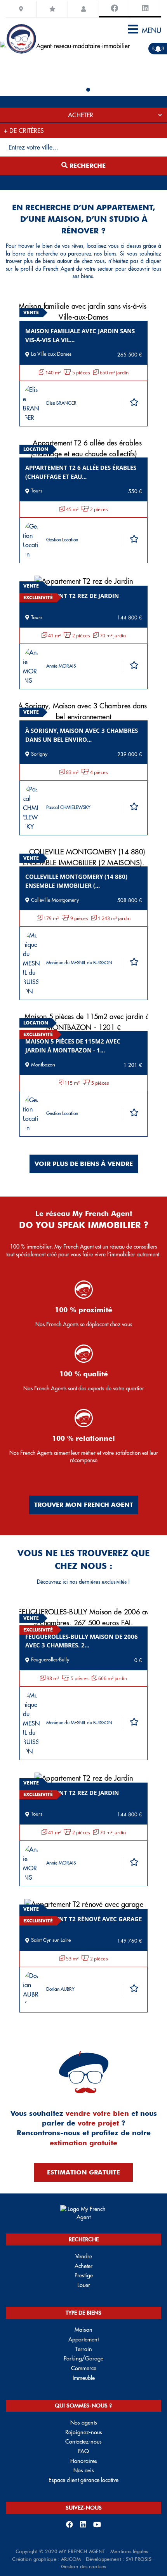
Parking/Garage (83, 2359)
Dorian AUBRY (60, 1989)
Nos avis (84, 2470)
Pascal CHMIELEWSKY (68, 807)
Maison (83, 2330)
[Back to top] (145, 2543)
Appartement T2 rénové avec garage (83, 1919)
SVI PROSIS (139, 2559)
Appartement (83, 2339)
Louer (84, 2285)
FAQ (83, 2451)
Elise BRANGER (61, 403)
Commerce (84, 2368)
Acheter (83, 2266)
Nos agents (84, 2423)
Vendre (84, 2256)
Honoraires (84, 2461)
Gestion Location (62, 540)
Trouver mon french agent (84, 1505)
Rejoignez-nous (84, 2432)
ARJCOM (71, 2559)
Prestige (84, 2275)
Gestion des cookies (83, 2566)
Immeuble (84, 2378)
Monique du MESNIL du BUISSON (79, 963)
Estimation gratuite (83, 2172)
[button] (79, 90)
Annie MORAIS (61, 666)
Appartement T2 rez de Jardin (72, 596)
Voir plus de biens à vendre (84, 1164)
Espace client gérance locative (83, 2480)
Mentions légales (129, 2551)
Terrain (84, 2349)
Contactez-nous (83, 2442)
